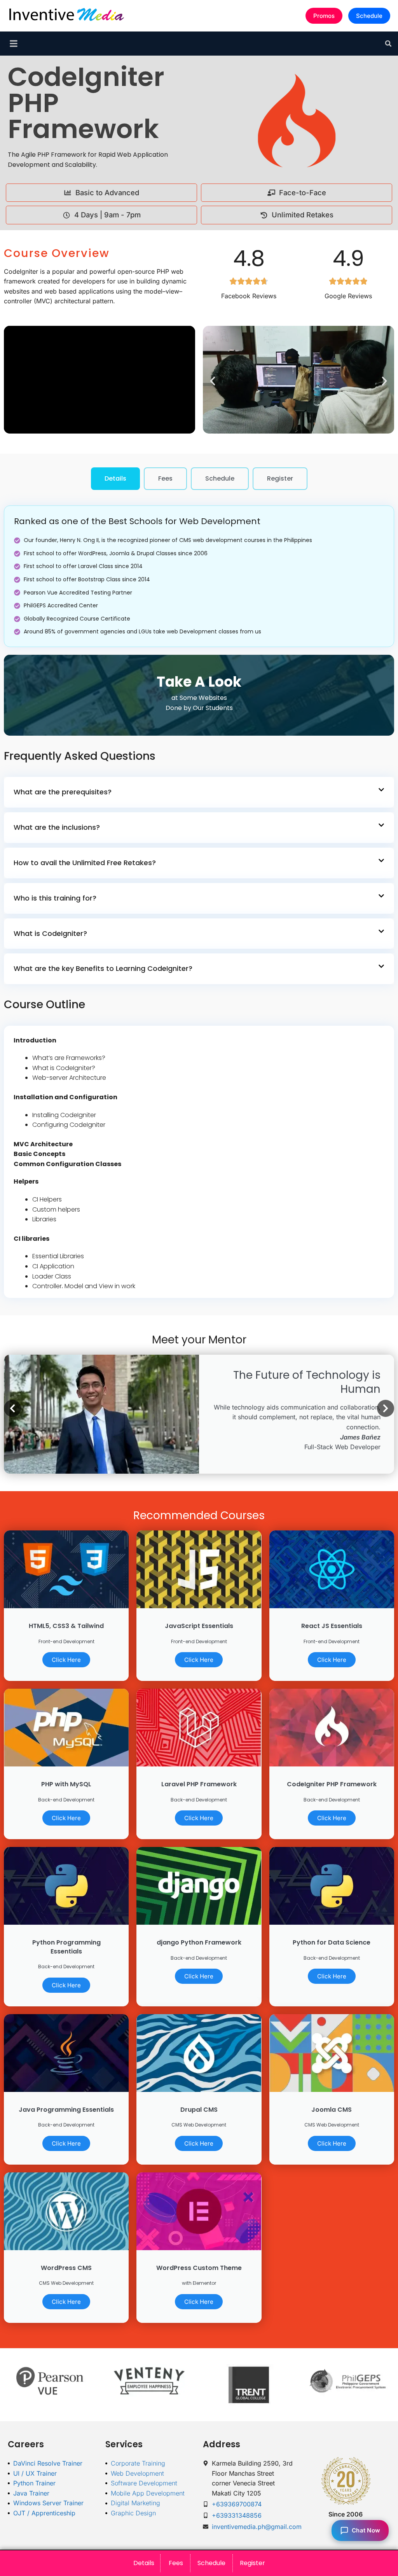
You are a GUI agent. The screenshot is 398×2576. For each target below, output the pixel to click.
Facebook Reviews (249, 296)
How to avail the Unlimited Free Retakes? (85, 863)
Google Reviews (348, 296)
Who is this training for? (55, 898)
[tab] (115, 479)
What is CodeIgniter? (50, 933)
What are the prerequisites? (63, 792)
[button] (388, 44)
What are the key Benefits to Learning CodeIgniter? (103, 968)
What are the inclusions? (57, 827)
